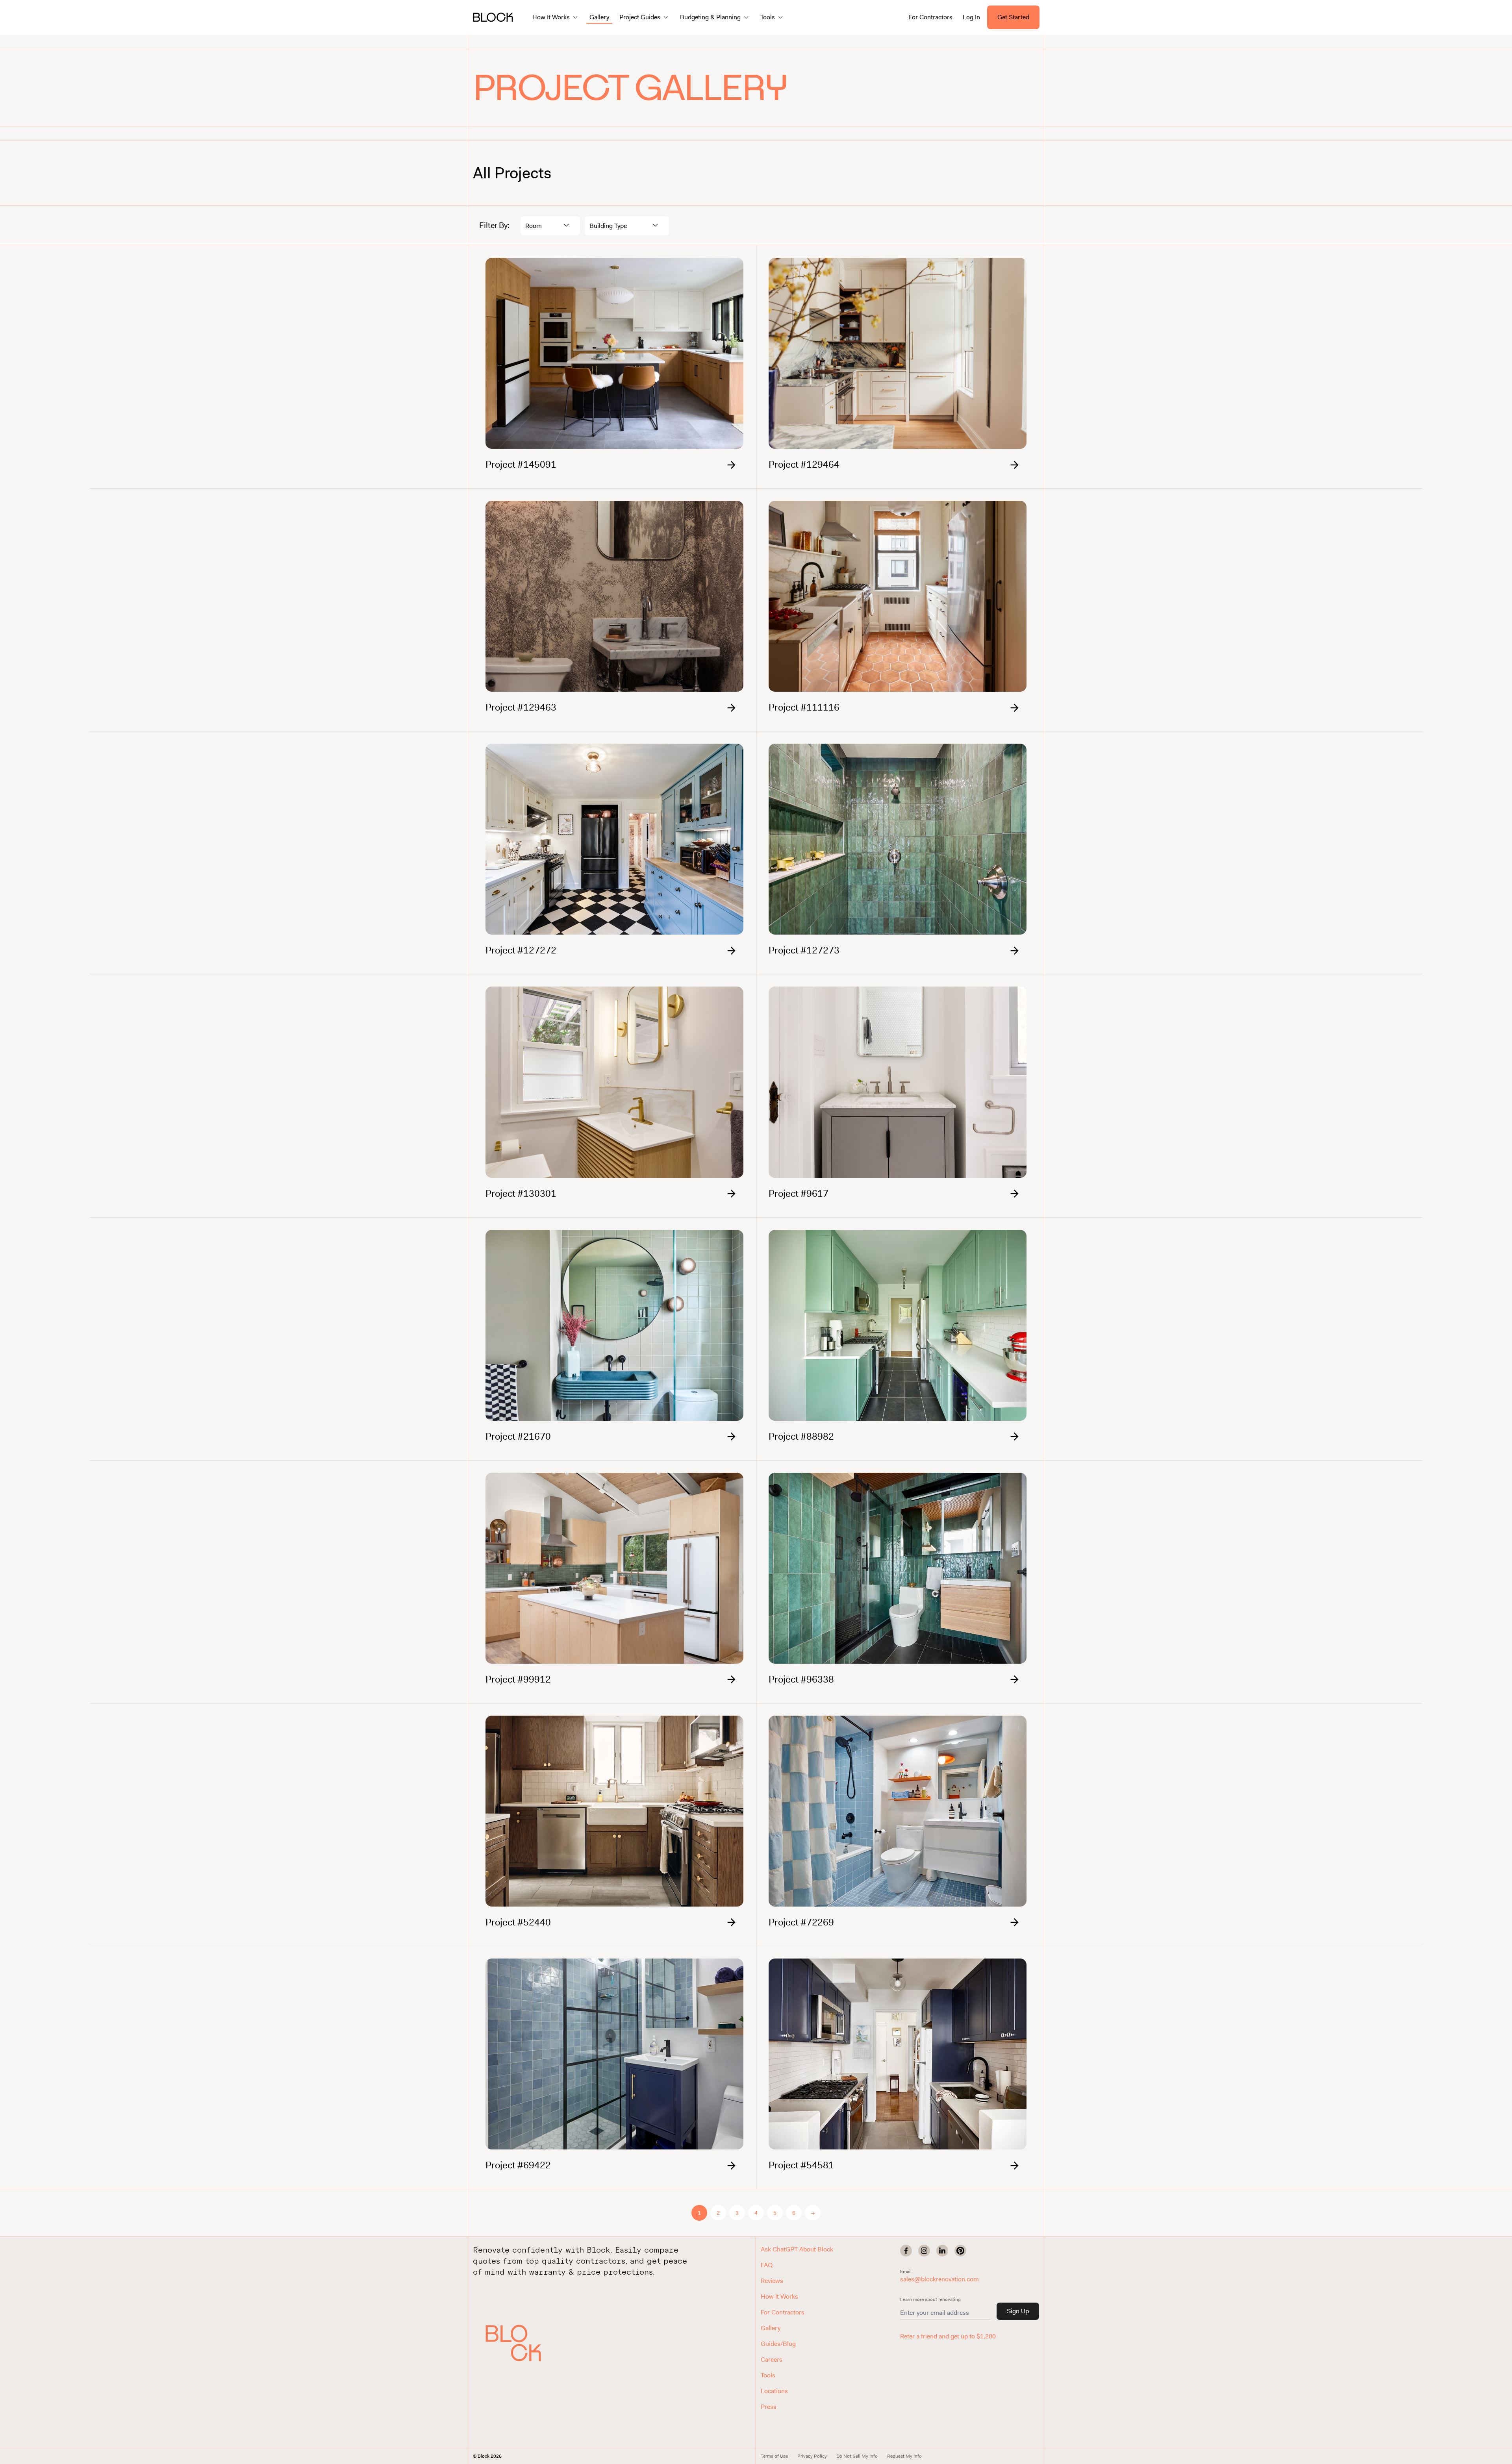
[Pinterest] (960, 2251)
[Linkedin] (942, 2251)
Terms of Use (774, 2456)
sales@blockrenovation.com (939, 2279)
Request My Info (904, 2456)
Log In (971, 17)
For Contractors (931, 17)
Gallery (599, 17)
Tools (768, 2375)
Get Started (1013, 17)
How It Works (779, 2296)
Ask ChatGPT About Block (797, 2249)
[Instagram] (924, 2251)
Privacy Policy (812, 2456)
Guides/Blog (778, 2344)
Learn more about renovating (930, 2299)
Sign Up (1018, 2311)
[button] (522, 2343)
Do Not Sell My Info (857, 2456)
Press (769, 2407)
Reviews (772, 2281)
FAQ (767, 2265)
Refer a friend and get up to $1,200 (948, 2336)
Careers (772, 2359)
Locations (774, 2391)
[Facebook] (906, 2251)
